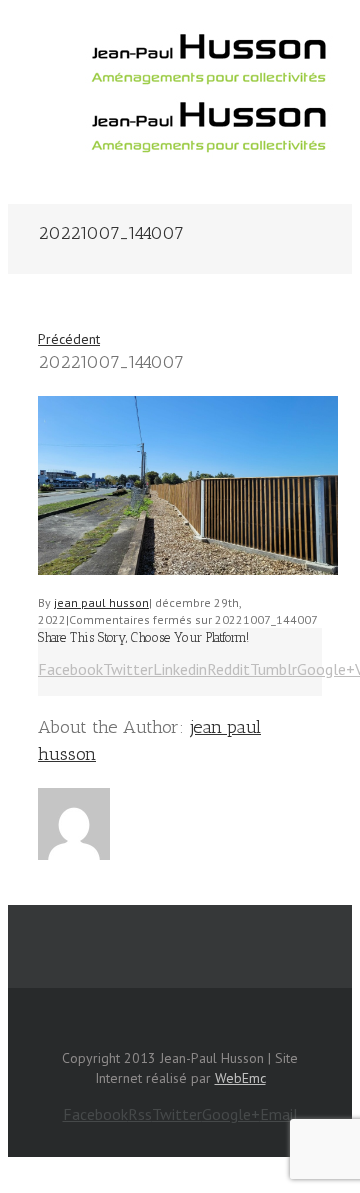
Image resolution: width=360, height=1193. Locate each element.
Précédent (69, 339)
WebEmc (240, 1078)
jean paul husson (101, 602)
